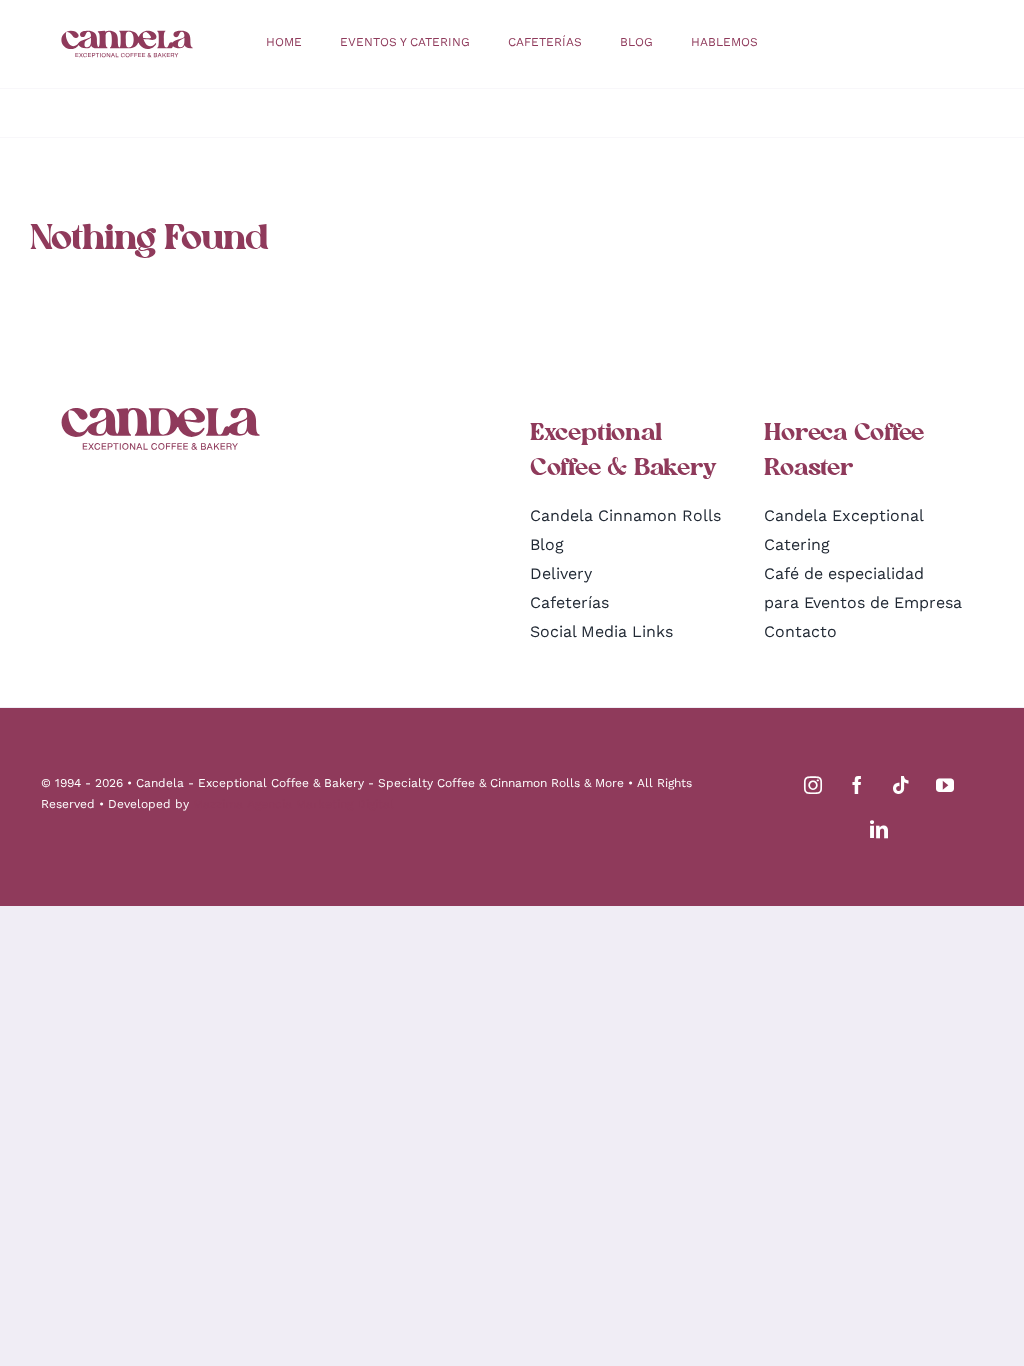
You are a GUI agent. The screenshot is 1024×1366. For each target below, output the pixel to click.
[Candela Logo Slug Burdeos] (126, 37)
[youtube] (945, 785)
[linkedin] (879, 829)
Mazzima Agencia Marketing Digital (293, 804)
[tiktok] (901, 785)
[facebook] (857, 785)
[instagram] (813, 785)
